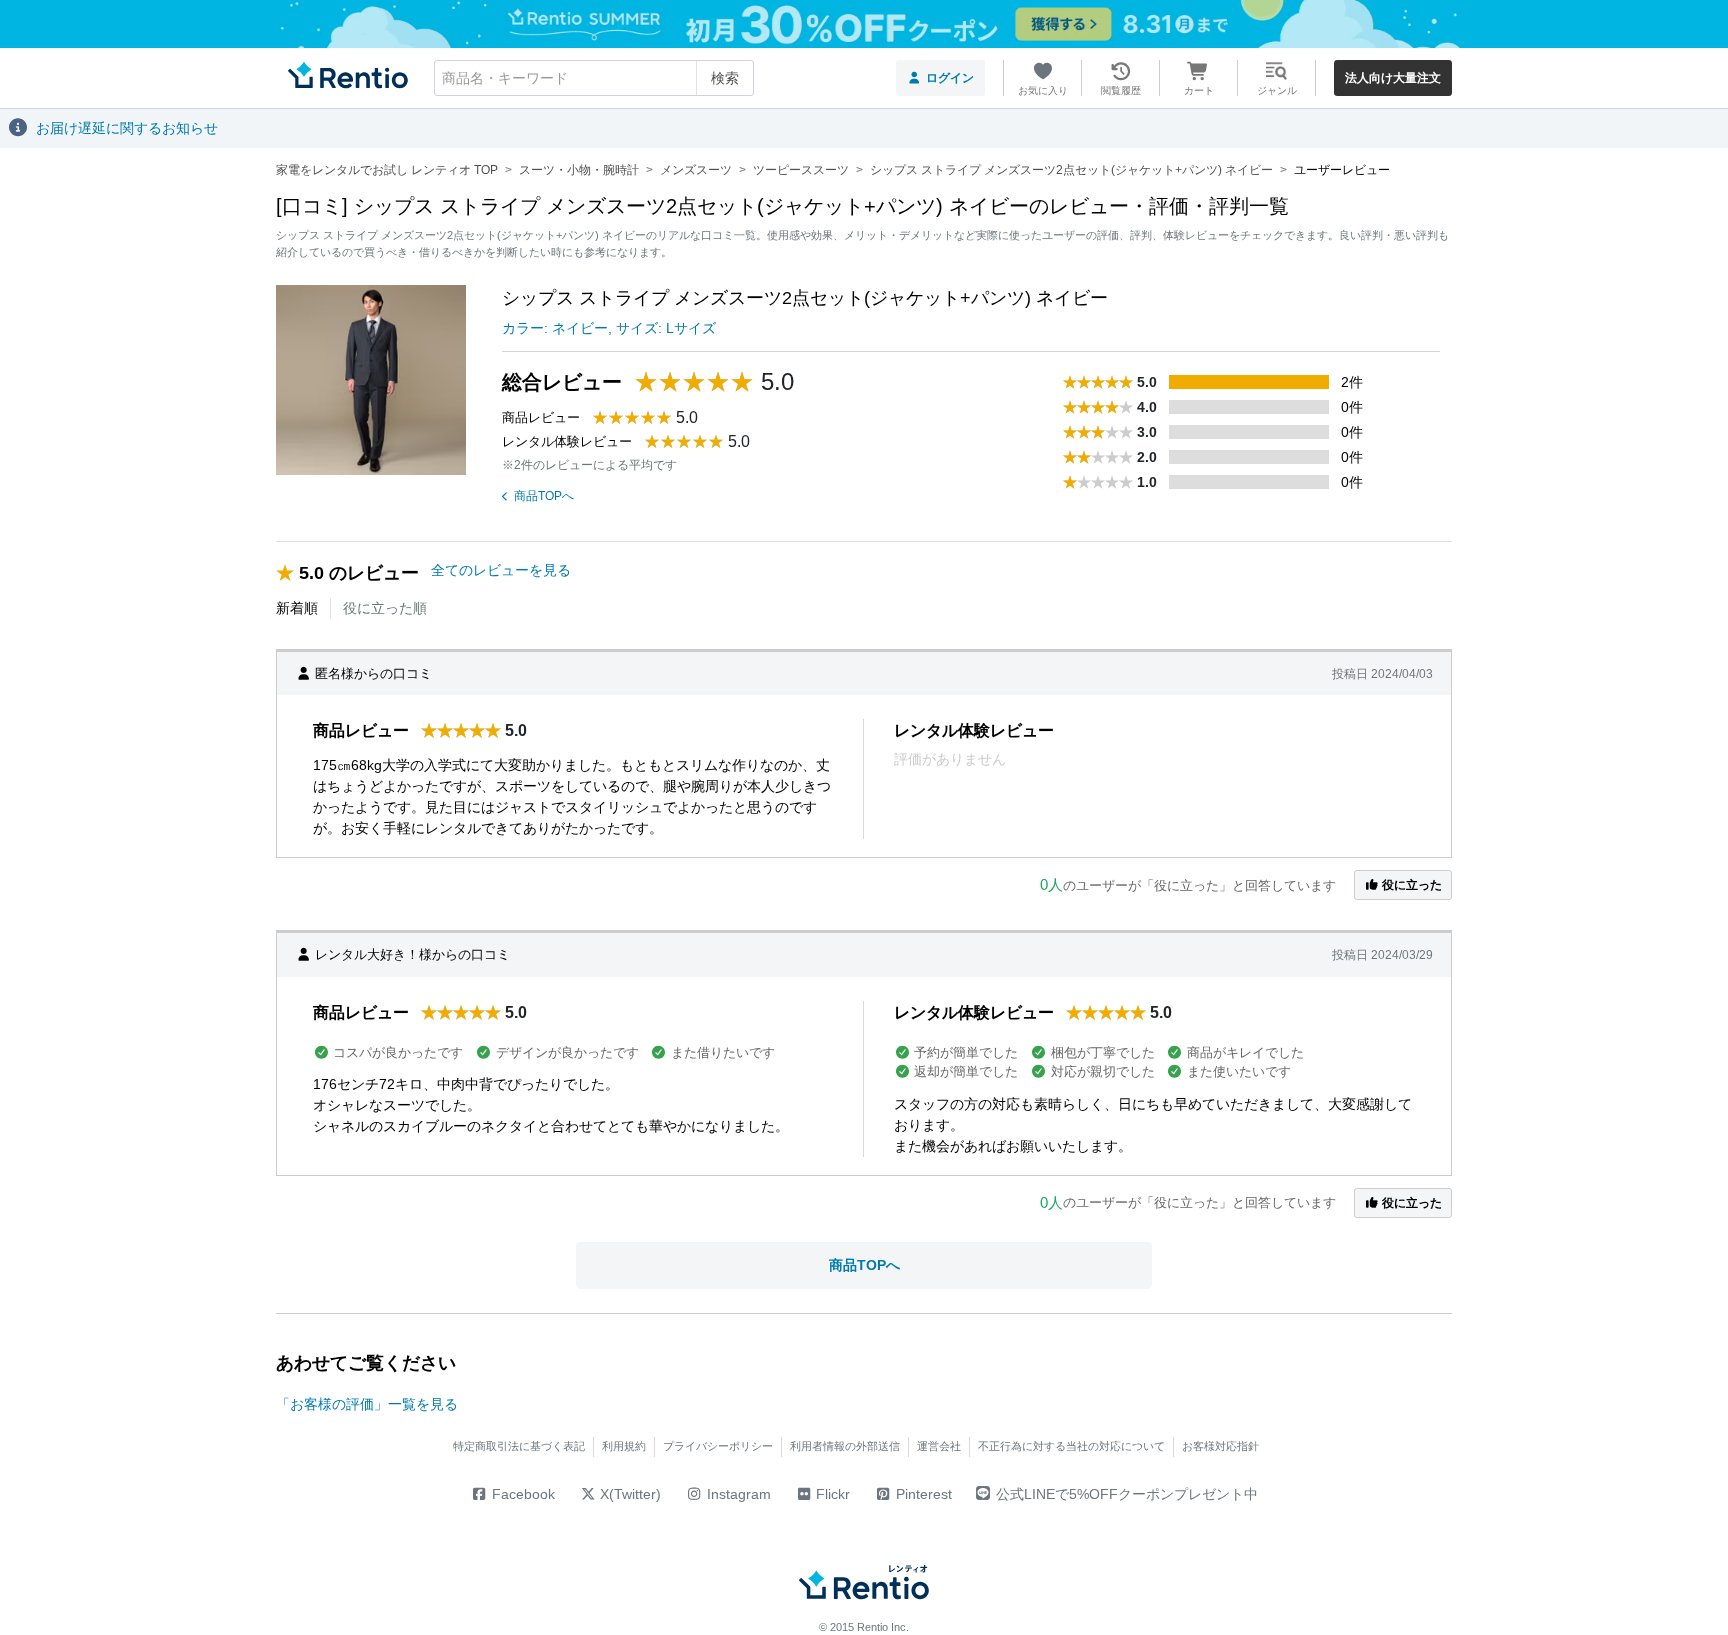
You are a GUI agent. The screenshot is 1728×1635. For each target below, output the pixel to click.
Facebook (521, 1494)
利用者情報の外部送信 (845, 1446)
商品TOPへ (544, 496)
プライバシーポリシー (718, 1446)
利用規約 (624, 1446)
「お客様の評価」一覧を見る (367, 1404)
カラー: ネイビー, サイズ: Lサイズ (609, 328)
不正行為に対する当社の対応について (1071, 1446)
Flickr (831, 1494)
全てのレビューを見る (501, 570)
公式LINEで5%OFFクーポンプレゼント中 (1127, 1494)
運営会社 (939, 1446)
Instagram (737, 1494)
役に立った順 (385, 608)
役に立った (1410, 885)
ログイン (950, 78)
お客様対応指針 (1220, 1446)
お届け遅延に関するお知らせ (127, 128)
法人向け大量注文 (1393, 78)
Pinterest (922, 1494)
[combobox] (594, 78)
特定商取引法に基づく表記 (519, 1446)
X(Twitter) (628, 1494)
